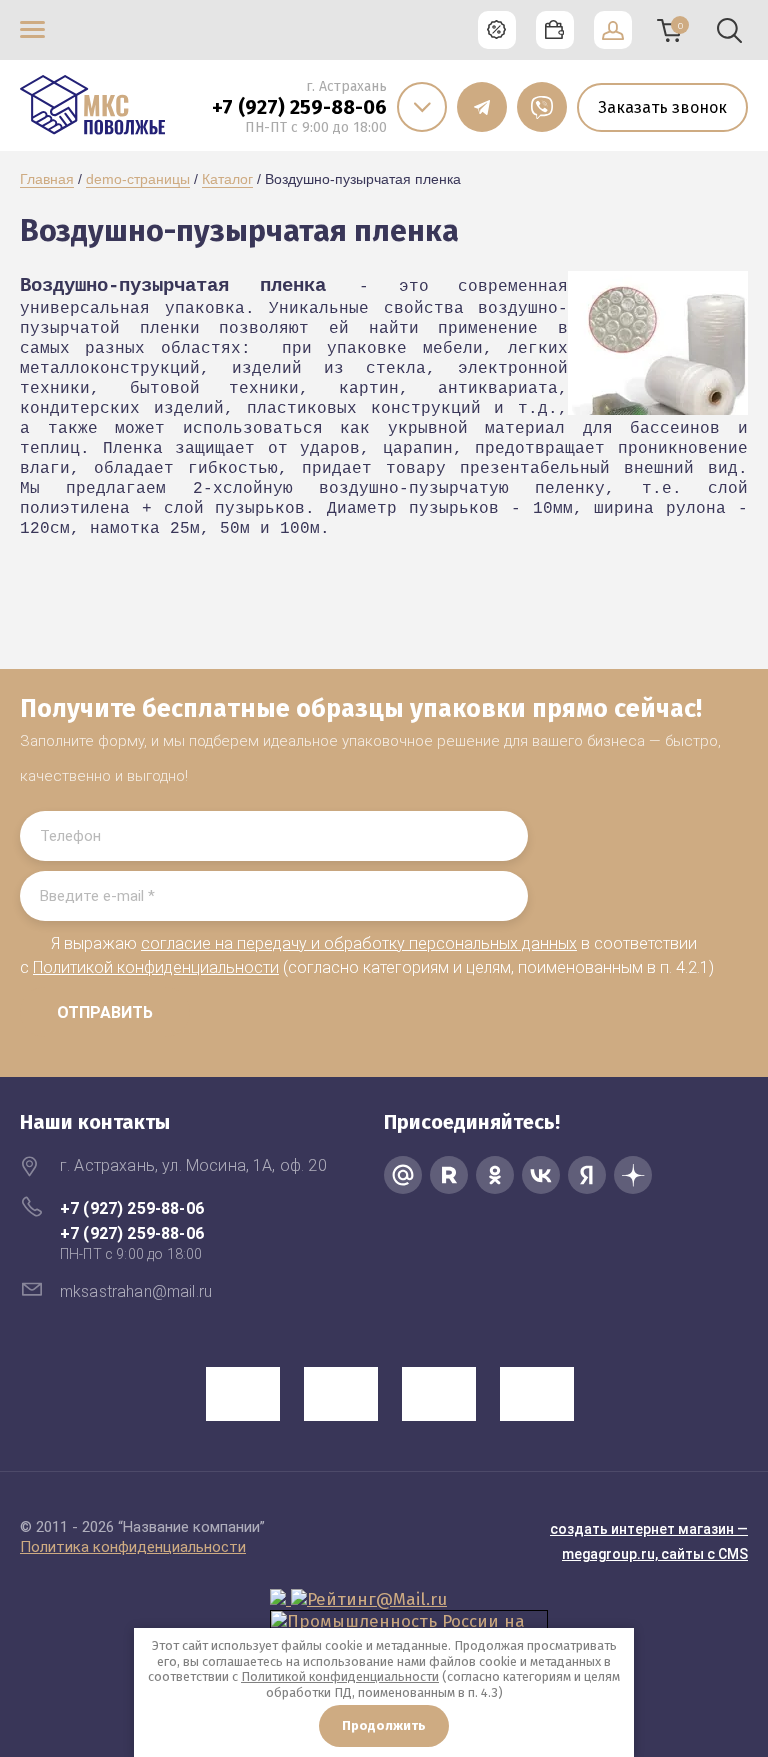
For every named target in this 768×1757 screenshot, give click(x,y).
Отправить (105, 1012)
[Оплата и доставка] (555, 30)
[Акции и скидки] (497, 30)
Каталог (227, 179)
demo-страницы (138, 179)
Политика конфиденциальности (133, 1547)
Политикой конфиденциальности (156, 967)
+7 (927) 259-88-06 (299, 107)
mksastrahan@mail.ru (136, 1291)
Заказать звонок (662, 107)
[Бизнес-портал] (280, 1599)
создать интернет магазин (642, 1529)
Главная (47, 179)
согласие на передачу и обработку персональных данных (359, 943)
